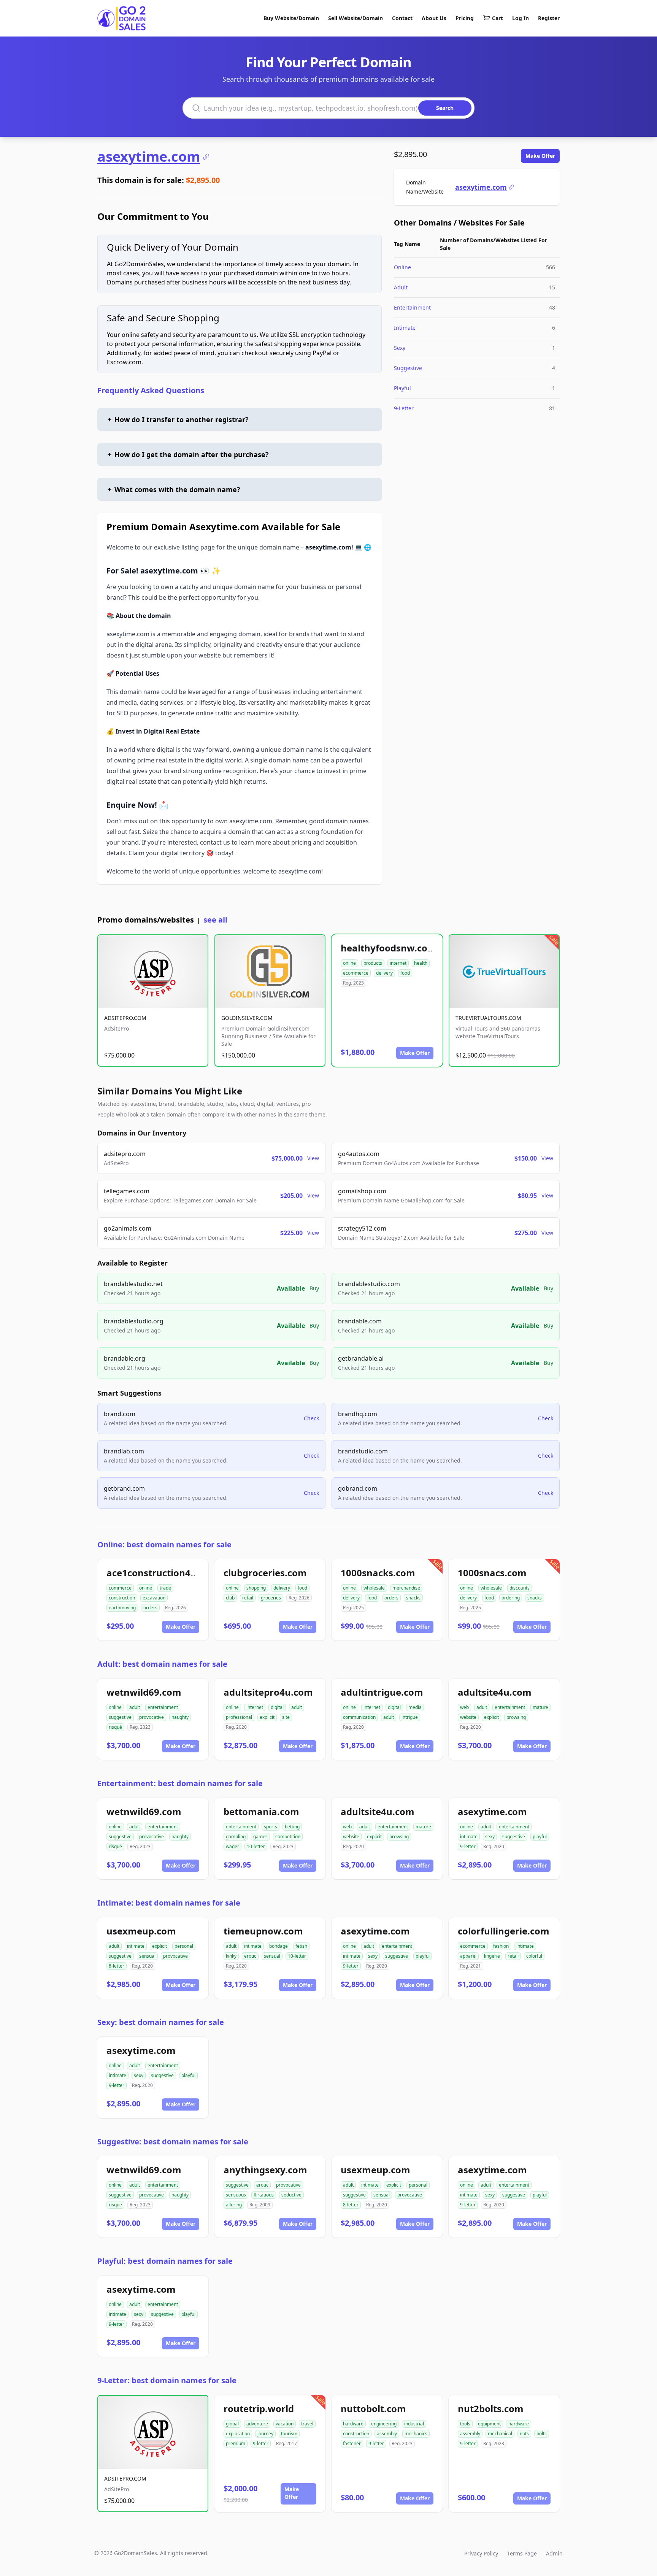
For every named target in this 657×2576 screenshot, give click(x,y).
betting (292, 1827)
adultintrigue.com (382, 1692)
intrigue (410, 1717)
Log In (521, 18)
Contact (402, 18)
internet (398, 963)
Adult (401, 287)
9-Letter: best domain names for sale (167, 2380)
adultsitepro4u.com (268, 1692)
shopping (256, 1588)
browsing (516, 1717)
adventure (257, 2424)
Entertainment (412, 307)
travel (307, 2424)
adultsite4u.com (495, 1692)
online (349, 963)
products (373, 963)
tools (465, 2424)
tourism (289, 2434)
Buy (314, 1288)
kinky (231, 1956)
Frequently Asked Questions (151, 390)
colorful (534, 1956)
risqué (115, 1727)
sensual (147, 1956)
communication (359, 1717)
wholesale (374, 1588)
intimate (469, 1837)
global (232, 2424)
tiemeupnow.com (263, 1931)
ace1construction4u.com (163, 1573)
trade (165, 1588)
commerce (120, 1588)
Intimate (405, 328)
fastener (352, 2443)
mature (540, 1707)
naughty (180, 1717)
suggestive (120, 1717)
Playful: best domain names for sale (165, 2261)
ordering (511, 1598)
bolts (542, 2434)
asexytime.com (149, 157)
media (415, 1707)
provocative (152, 1717)
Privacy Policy (481, 2553)
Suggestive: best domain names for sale (173, 2142)
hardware (353, 2424)
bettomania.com (261, 1811)
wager (232, 1846)
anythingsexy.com (265, 2170)
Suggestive (408, 368)
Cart (498, 18)
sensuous (236, 2195)
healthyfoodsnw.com (389, 948)
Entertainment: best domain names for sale (180, 1783)
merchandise (406, 1588)
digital (277, 1707)
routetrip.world (259, 2408)
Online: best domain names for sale (164, 1544)
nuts (524, 2434)
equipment (489, 2424)
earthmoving (122, 1608)
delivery (384, 973)
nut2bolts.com (491, 2408)
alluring (234, 2205)
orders (150, 1608)
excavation (154, 1598)
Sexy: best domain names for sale (161, 2022)
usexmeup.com (141, 1931)
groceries (271, 1598)
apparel (468, 1956)
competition (288, 1837)
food (405, 973)
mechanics (416, 2434)
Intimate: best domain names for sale (169, 1903)
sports (271, 1827)
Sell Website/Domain (355, 18)
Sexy (400, 348)
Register (549, 18)
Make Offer (540, 156)
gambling (236, 1837)
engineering (384, 2424)
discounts (520, 1588)
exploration (238, 2434)
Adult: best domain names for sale (162, 1664)
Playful (402, 388)
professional (239, 1717)
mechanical (500, 2434)
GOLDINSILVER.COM (247, 1018)
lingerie (492, 1956)
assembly (387, 2434)
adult (135, 1707)
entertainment (163, 1707)
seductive (291, 2195)
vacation (285, 2424)
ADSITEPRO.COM (125, 1018)
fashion (501, 1946)
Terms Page (522, 2553)
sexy (490, 1837)
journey (265, 2434)
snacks (413, 1598)
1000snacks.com (378, 1573)
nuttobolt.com (373, 2408)
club (230, 1598)
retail (248, 1598)
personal (184, 1946)
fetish (301, 1946)
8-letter (117, 1966)
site (286, 1717)
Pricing (465, 18)
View (313, 1158)
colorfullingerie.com (504, 1931)
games (260, 1837)
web (464, 1707)
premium (236, 2443)
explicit (267, 1717)
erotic (250, 1956)
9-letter (468, 1846)
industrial (414, 2424)
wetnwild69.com (144, 1692)
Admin (554, 2553)
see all (215, 920)
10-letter (256, 1846)
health (421, 963)
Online (402, 267)
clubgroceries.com (265, 1573)
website (468, 1717)
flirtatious (264, 2195)
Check (311, 1418)
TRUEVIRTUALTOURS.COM (488, 1018)
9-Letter (404, 408)
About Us (434, 18)
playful (540, 1837)
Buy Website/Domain (291, 18)
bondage (279, 1946)
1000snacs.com (492, 1573)
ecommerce (356, 973)
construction (122, 1598)
